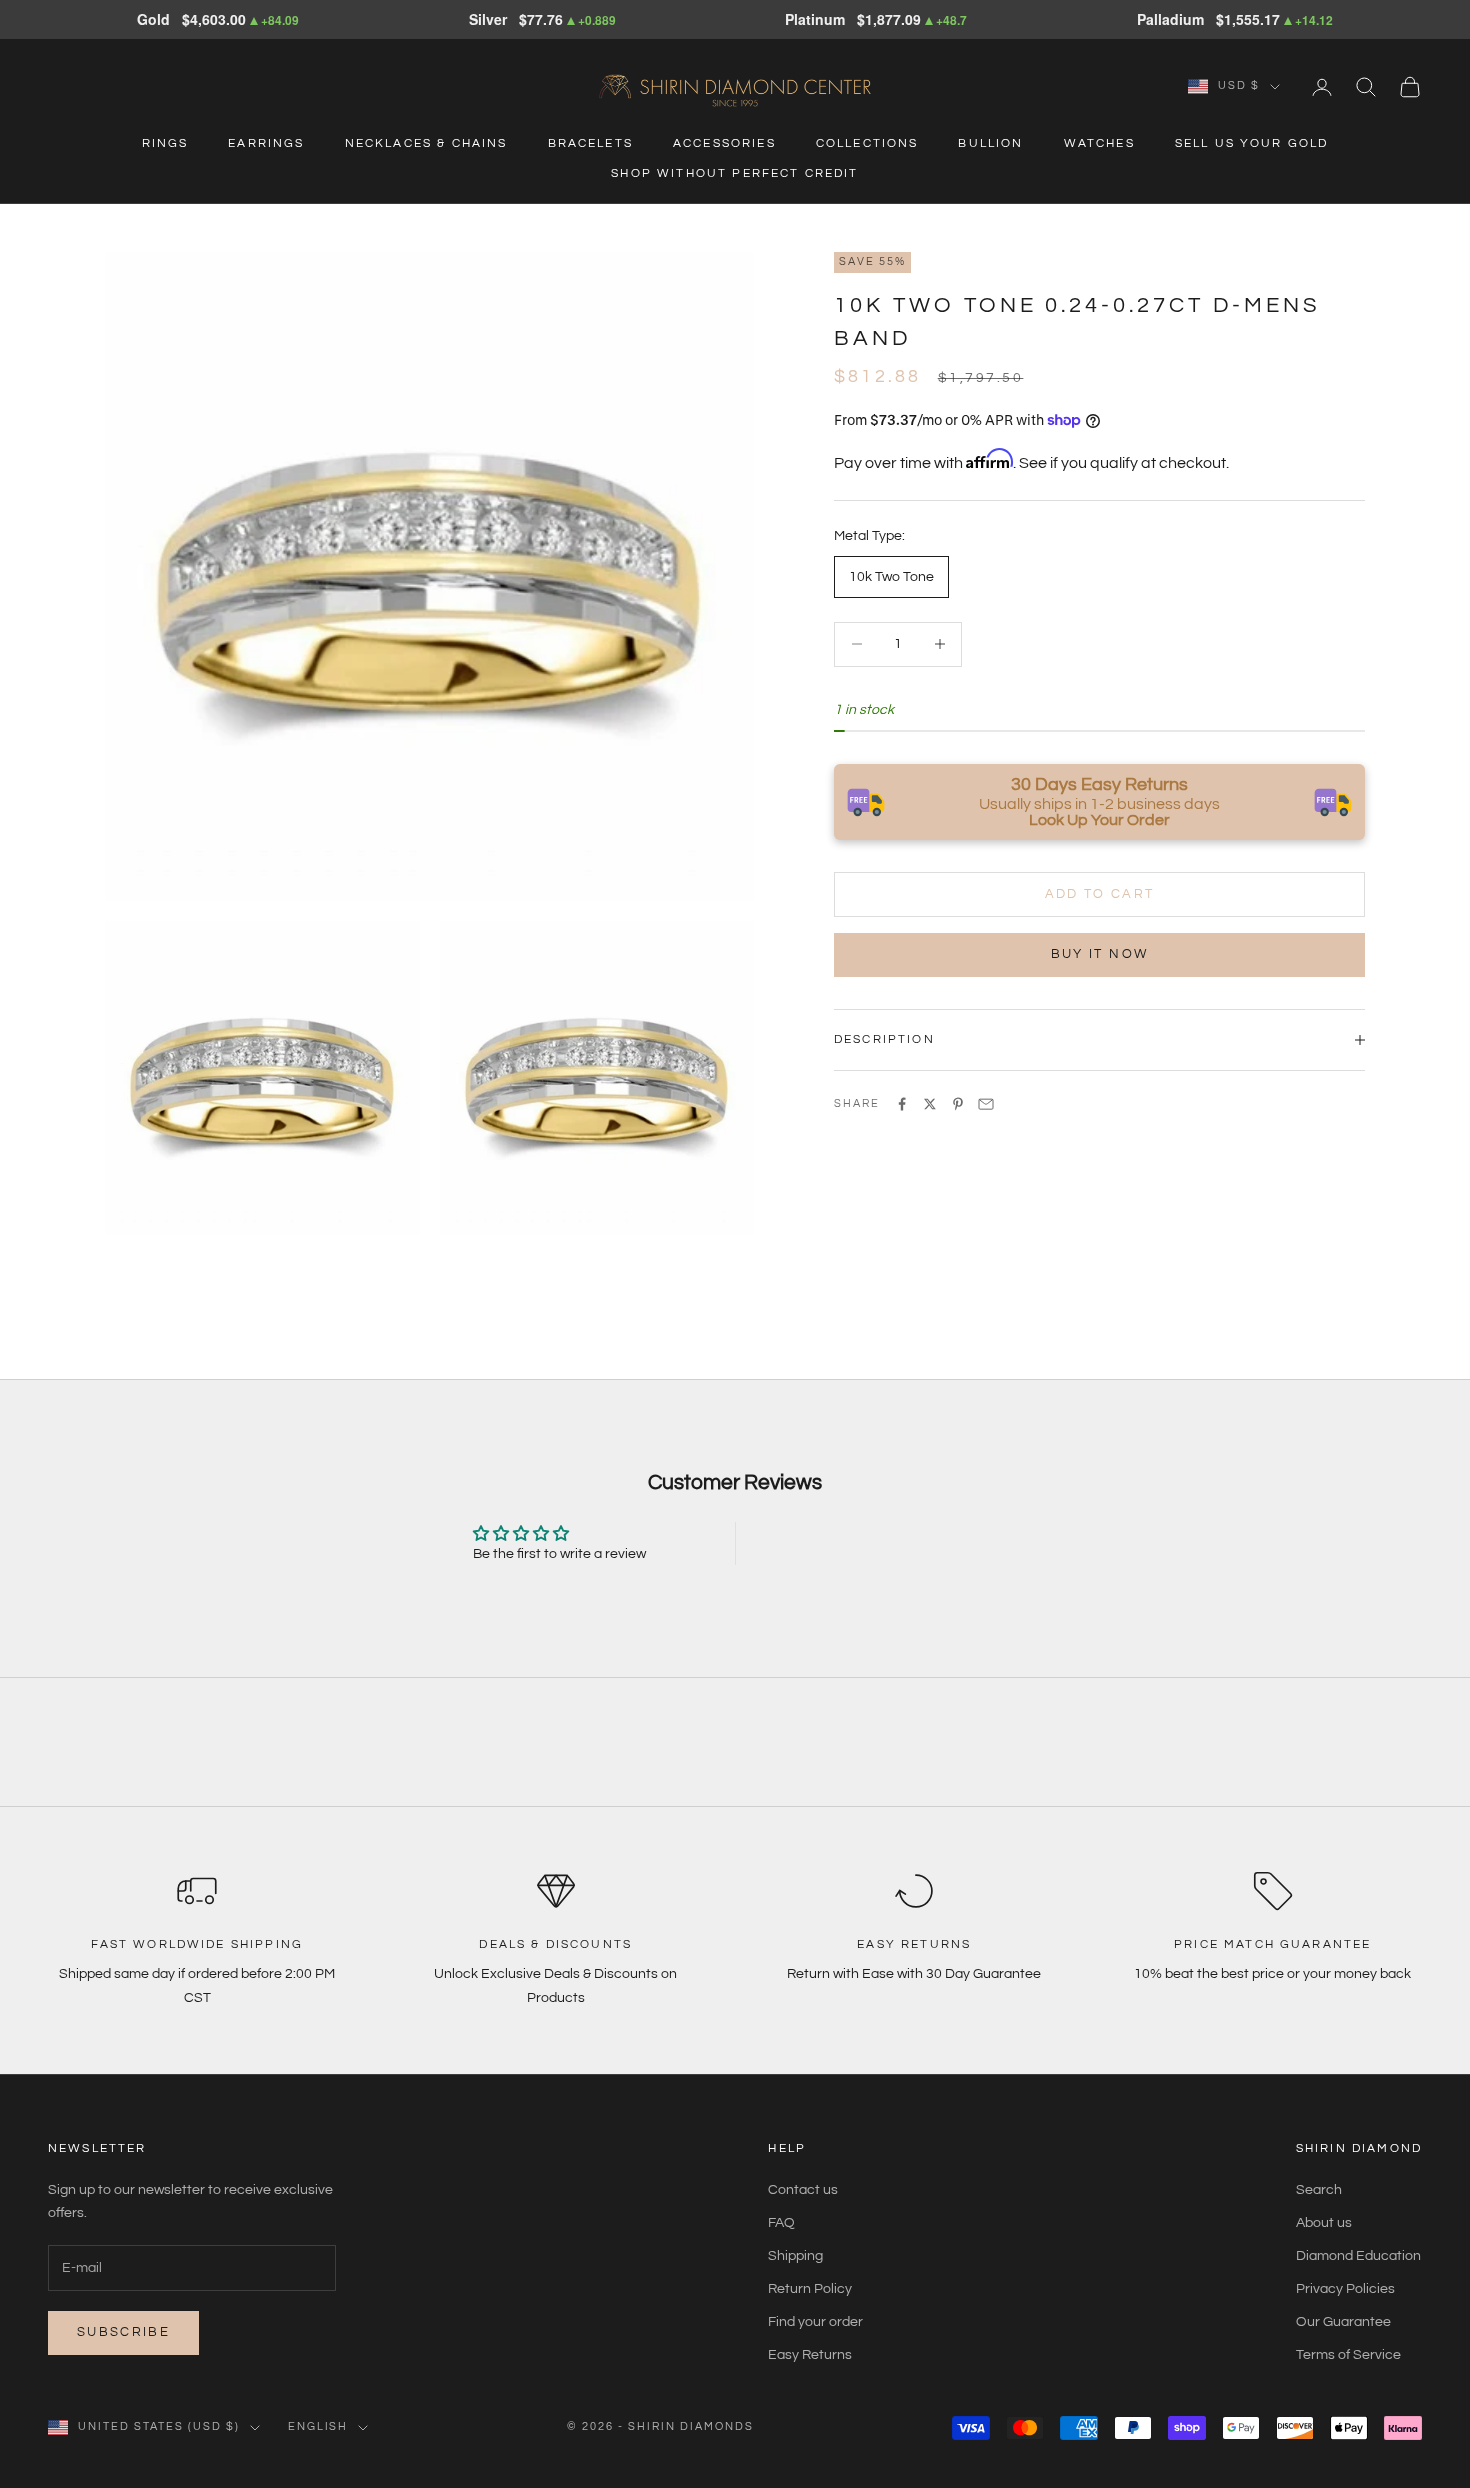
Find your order (815, 2322)
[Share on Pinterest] (958, 1104)
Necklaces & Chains (426, 143)
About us (1324, 2223)
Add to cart (1100, 893)
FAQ (781, 2223)
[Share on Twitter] (930, 1104)
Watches (1099, 143)
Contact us (803, 2190)
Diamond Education (1358, 2256)
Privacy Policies (1345, 2289)
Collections (867, 143)
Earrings (266, 143)
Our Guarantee (1343, 2322)
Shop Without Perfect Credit (734, 173)
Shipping (795, 2256)
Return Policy (810, 2289)
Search (1319, 2190)
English (318, 2426)
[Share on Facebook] (902, 1104)
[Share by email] (986, 1104)
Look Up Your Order (1099, 820)
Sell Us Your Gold (1252, 143)
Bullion (990, 143)
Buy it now (1099, 954)
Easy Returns (810, 2355)
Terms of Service (1348, 2355)
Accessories (724, 143)
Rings (165, 143)
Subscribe (123, 2332)
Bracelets (590, 143)
